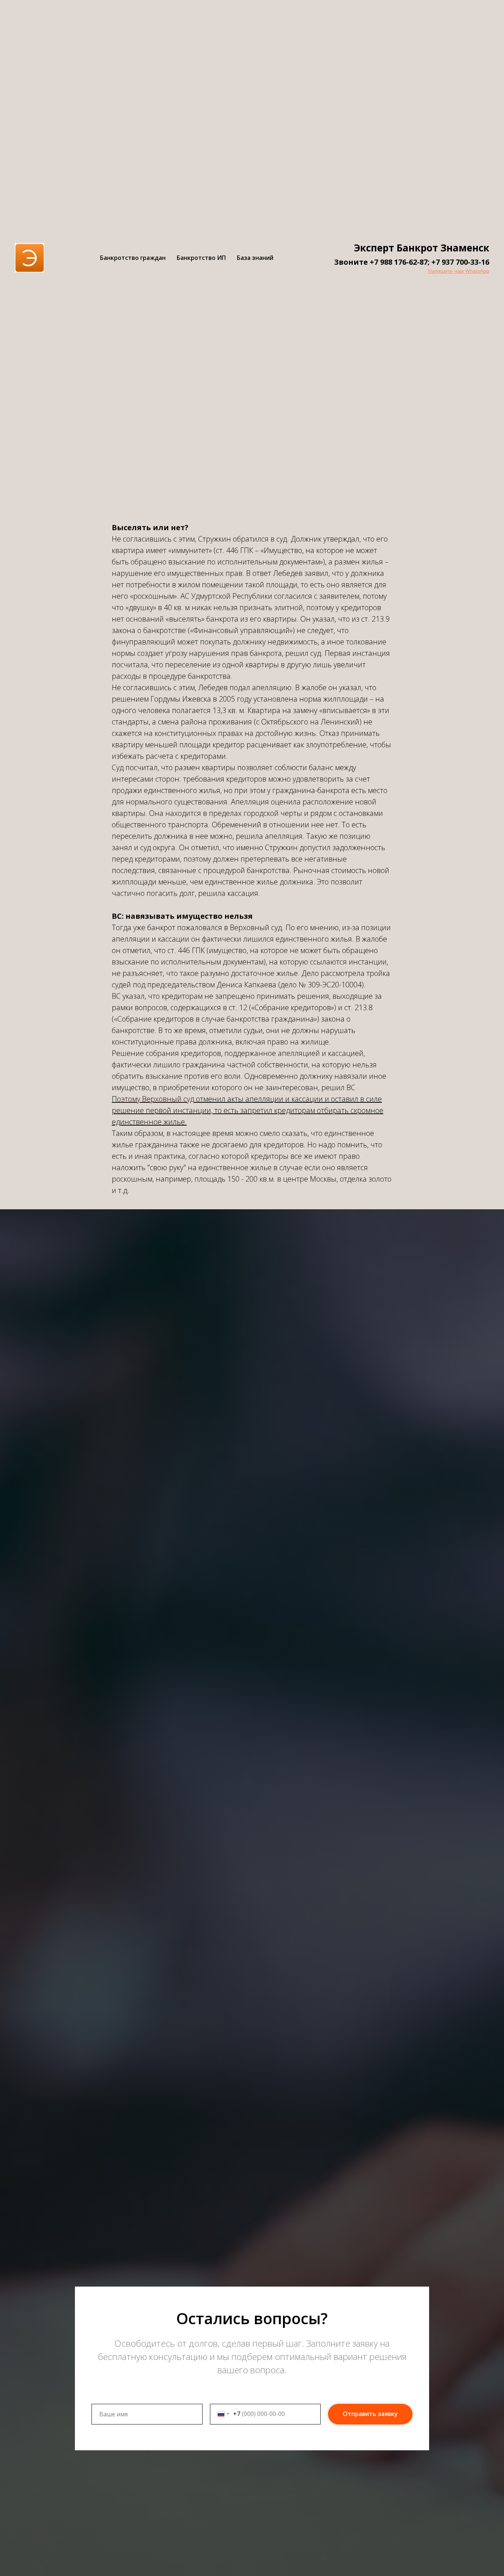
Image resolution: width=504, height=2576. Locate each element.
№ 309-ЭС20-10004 (330, 985)
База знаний (255, 258)
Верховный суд (256, 927)
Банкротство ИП (201, 258)
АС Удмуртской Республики (226, 596)
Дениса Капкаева (246, 985)
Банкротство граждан (133, 258)
